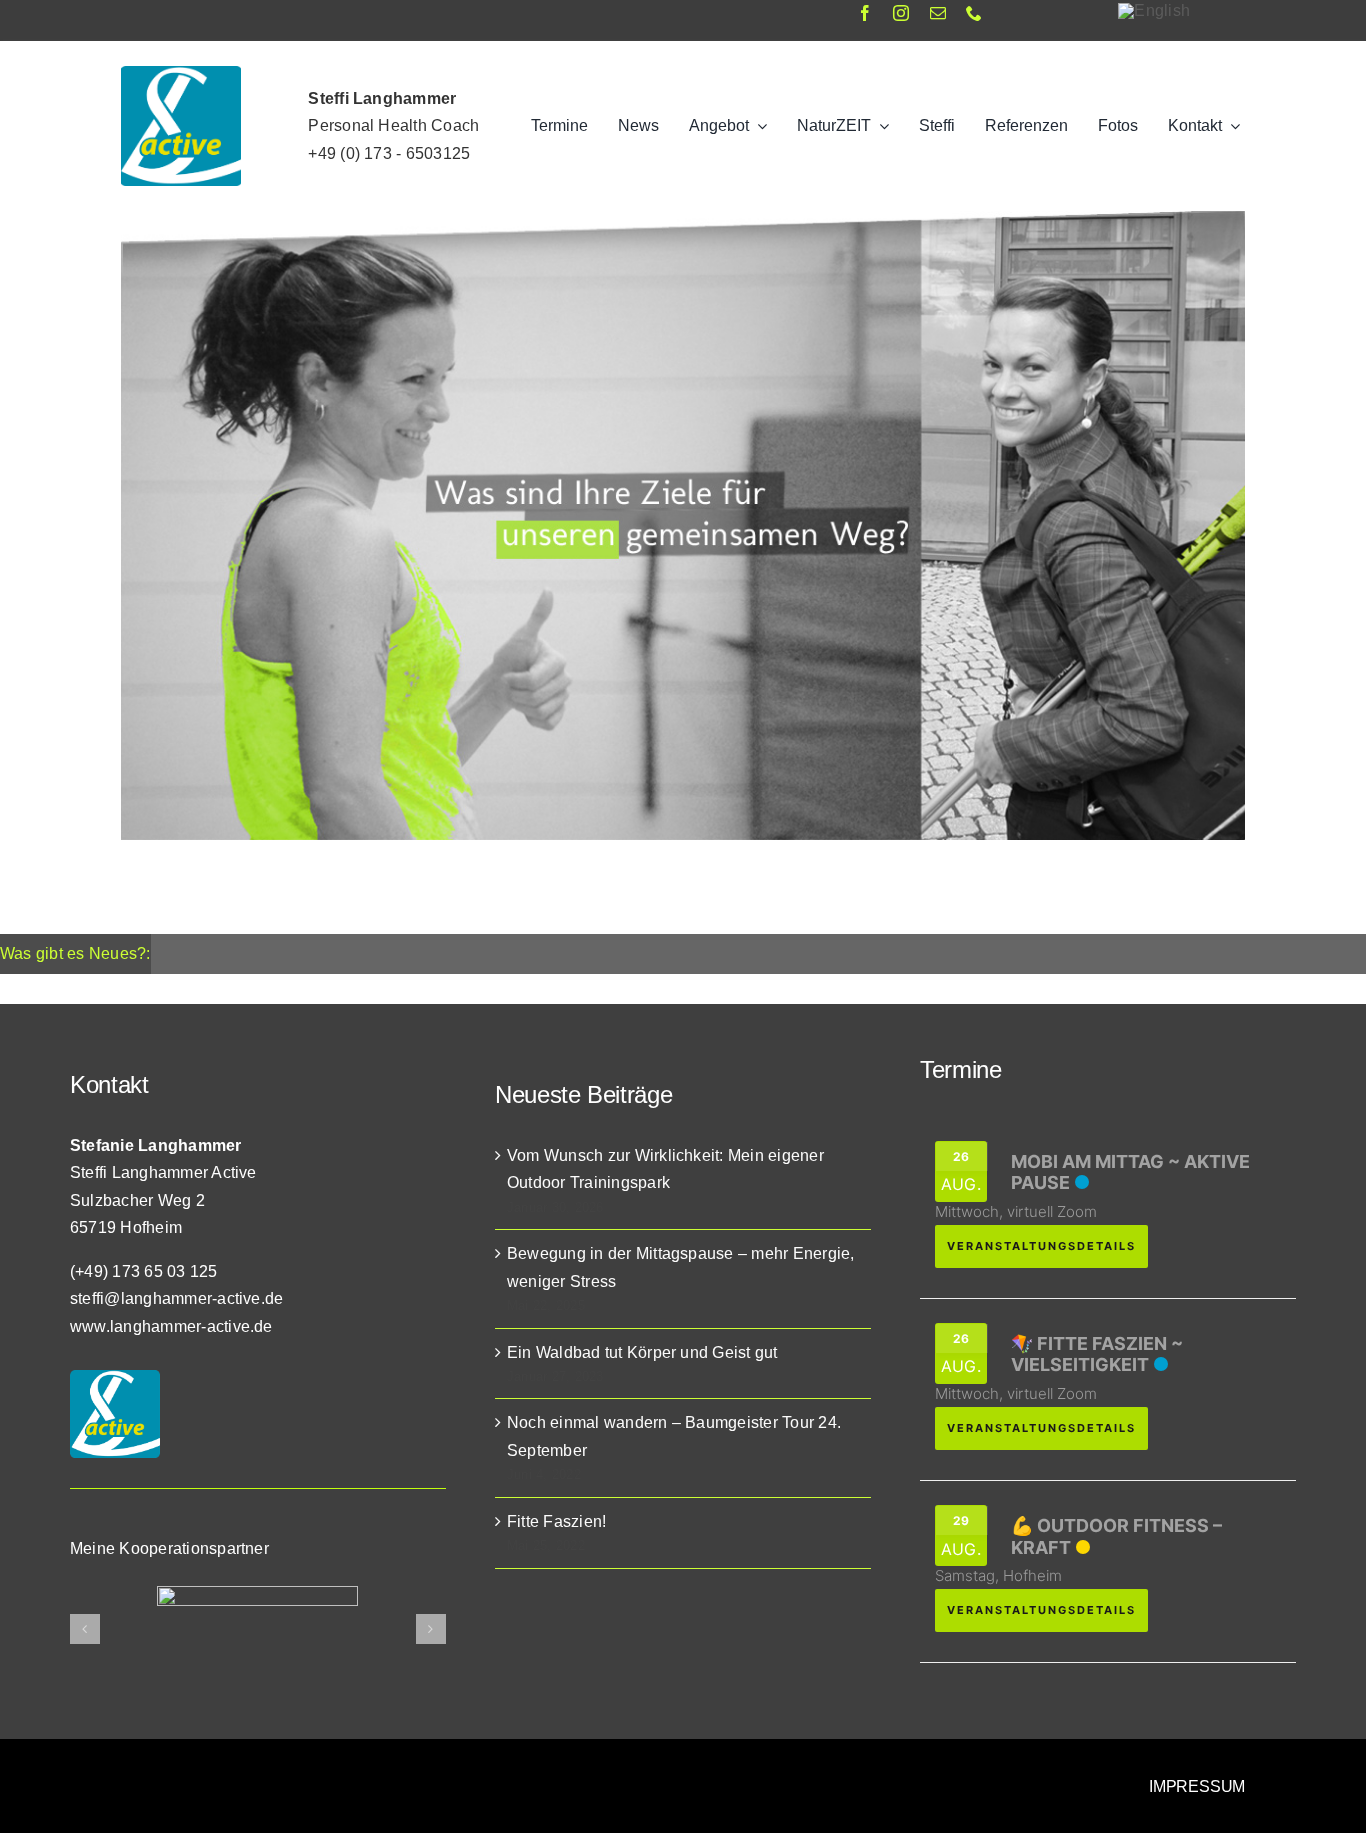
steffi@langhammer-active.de (176, 1298)
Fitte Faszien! (556, 1521)
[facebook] (865, 13)
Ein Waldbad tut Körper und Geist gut (642, 1352)
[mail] (938, 13)
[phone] (974, 13)
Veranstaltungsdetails (1041, 1246)
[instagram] (901, 13)
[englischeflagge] (1154, 10)
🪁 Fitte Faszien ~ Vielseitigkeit (1097, 1354)
